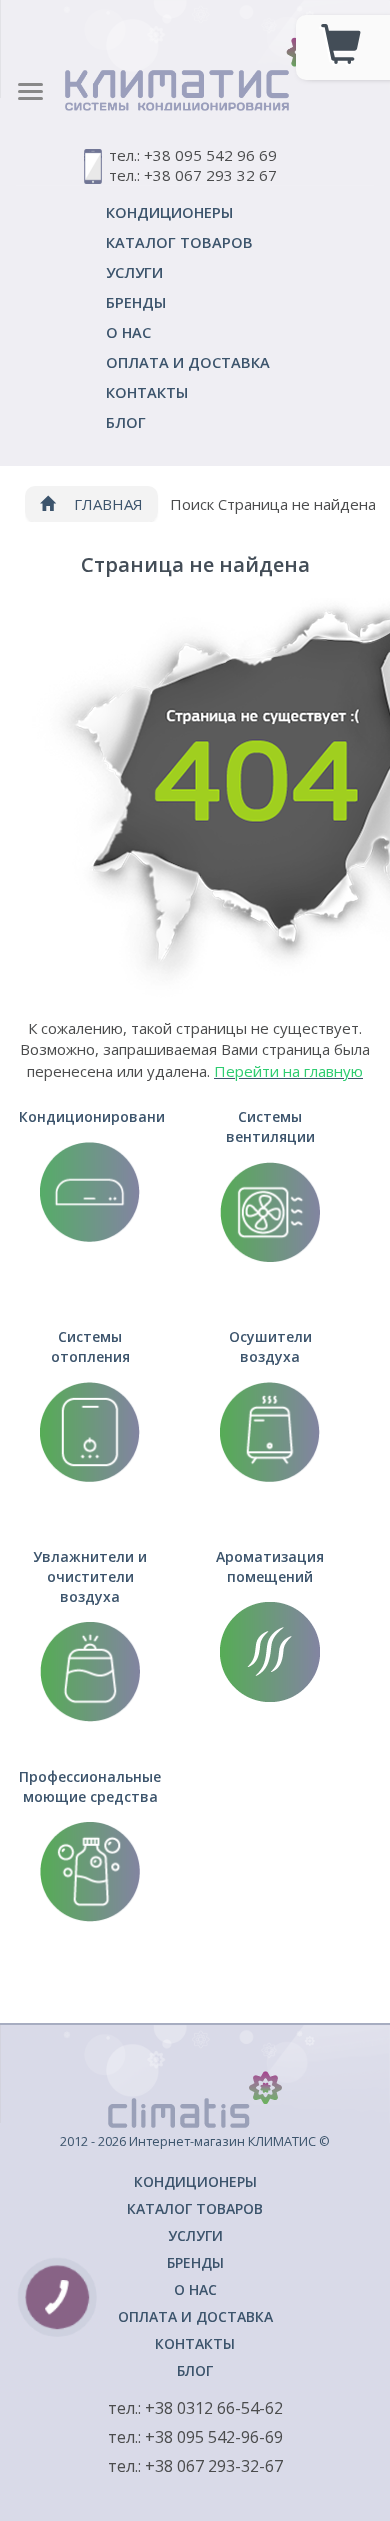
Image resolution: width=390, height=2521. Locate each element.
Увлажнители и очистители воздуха (90, 1576)
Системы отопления (90, 1346)
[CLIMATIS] (195, 58)
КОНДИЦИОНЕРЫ (169, 212)
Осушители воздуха (270, 1346)
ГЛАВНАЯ (106, 504)
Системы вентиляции (270, 1126)
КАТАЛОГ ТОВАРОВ (179, 242)
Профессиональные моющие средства (90, 1786)
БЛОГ (126, 422)
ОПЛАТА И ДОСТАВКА (188, 362)
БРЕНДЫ (136, 302)
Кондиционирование (92, 1116)
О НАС (128, 332)
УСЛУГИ (134, 272)
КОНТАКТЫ (147, 392)
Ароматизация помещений (270, 1566)
